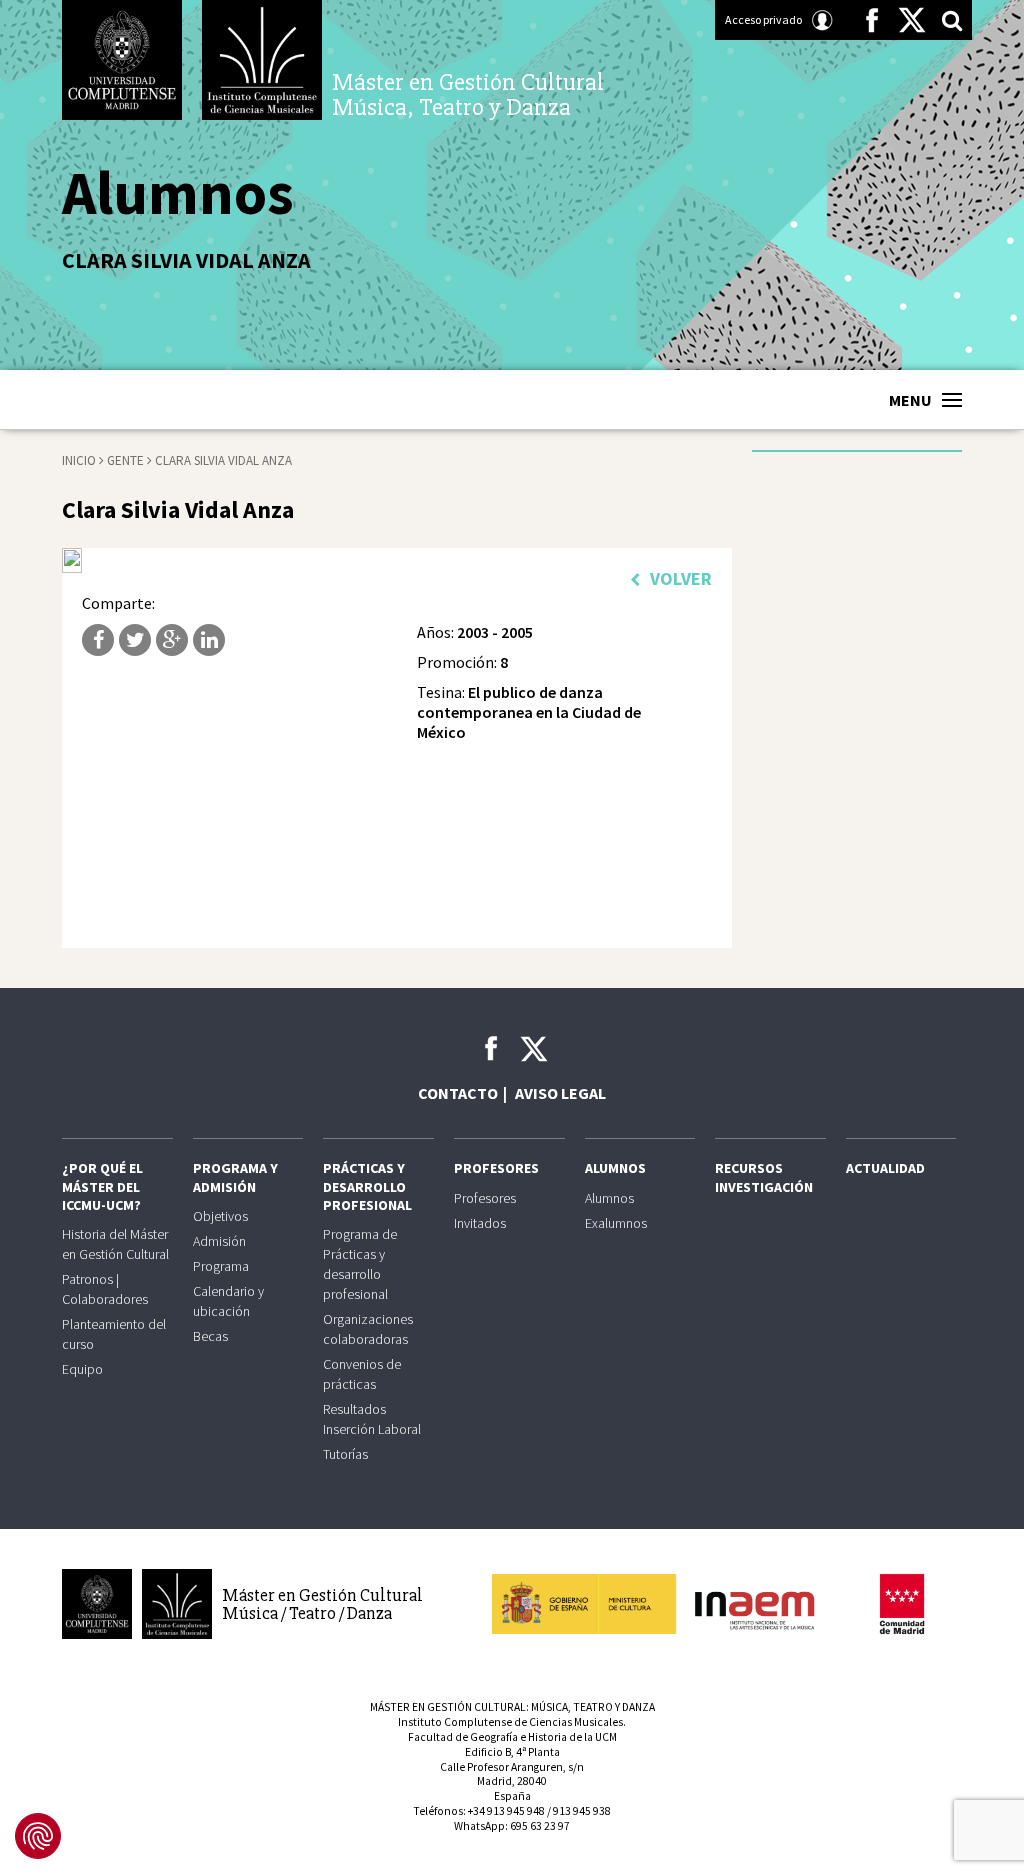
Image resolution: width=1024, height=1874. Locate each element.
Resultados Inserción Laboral (372, 1419)
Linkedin (209, 640)
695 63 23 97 (540, 1826)
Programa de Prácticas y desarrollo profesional (360, 1264)
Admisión (219, 1241)
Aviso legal (560, 1093)
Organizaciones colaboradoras (368, 1329)
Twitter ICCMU (534, 1049)
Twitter (912, 20)
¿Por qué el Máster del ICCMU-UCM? (102, 1186)
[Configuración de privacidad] (38, 1836)
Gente (125, 460)
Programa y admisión (235, 1177)
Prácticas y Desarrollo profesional (367, 1186)
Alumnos (615, 1168)
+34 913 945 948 (506, 1811)
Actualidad (885, 1168)
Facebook (872, 20)
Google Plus (172, 640)
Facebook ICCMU (491, 1048)
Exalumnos (616, 1223)
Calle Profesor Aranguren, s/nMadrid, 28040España (512, 1782)
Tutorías (345, 1454)
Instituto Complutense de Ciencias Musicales (262, 60)
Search (952, 20)
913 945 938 (582, 1811)
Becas (210, 1336)
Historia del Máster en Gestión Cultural (115, 1244)
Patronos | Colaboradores (105, 1289)
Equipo (82, 1369)
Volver (681, 579)
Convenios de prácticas (362, 1374)
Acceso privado (763, 19)
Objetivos (220, 1216)
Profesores (496, 1168)
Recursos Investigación (764, 1177)
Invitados (480, 1223)
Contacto (458, 1093)
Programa (221, 1266)
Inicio (79, 460)
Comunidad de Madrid (902, 1604)
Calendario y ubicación (228, 1301)
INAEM (662, 1604)
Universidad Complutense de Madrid (122, 60)
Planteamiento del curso (114, 1334)
